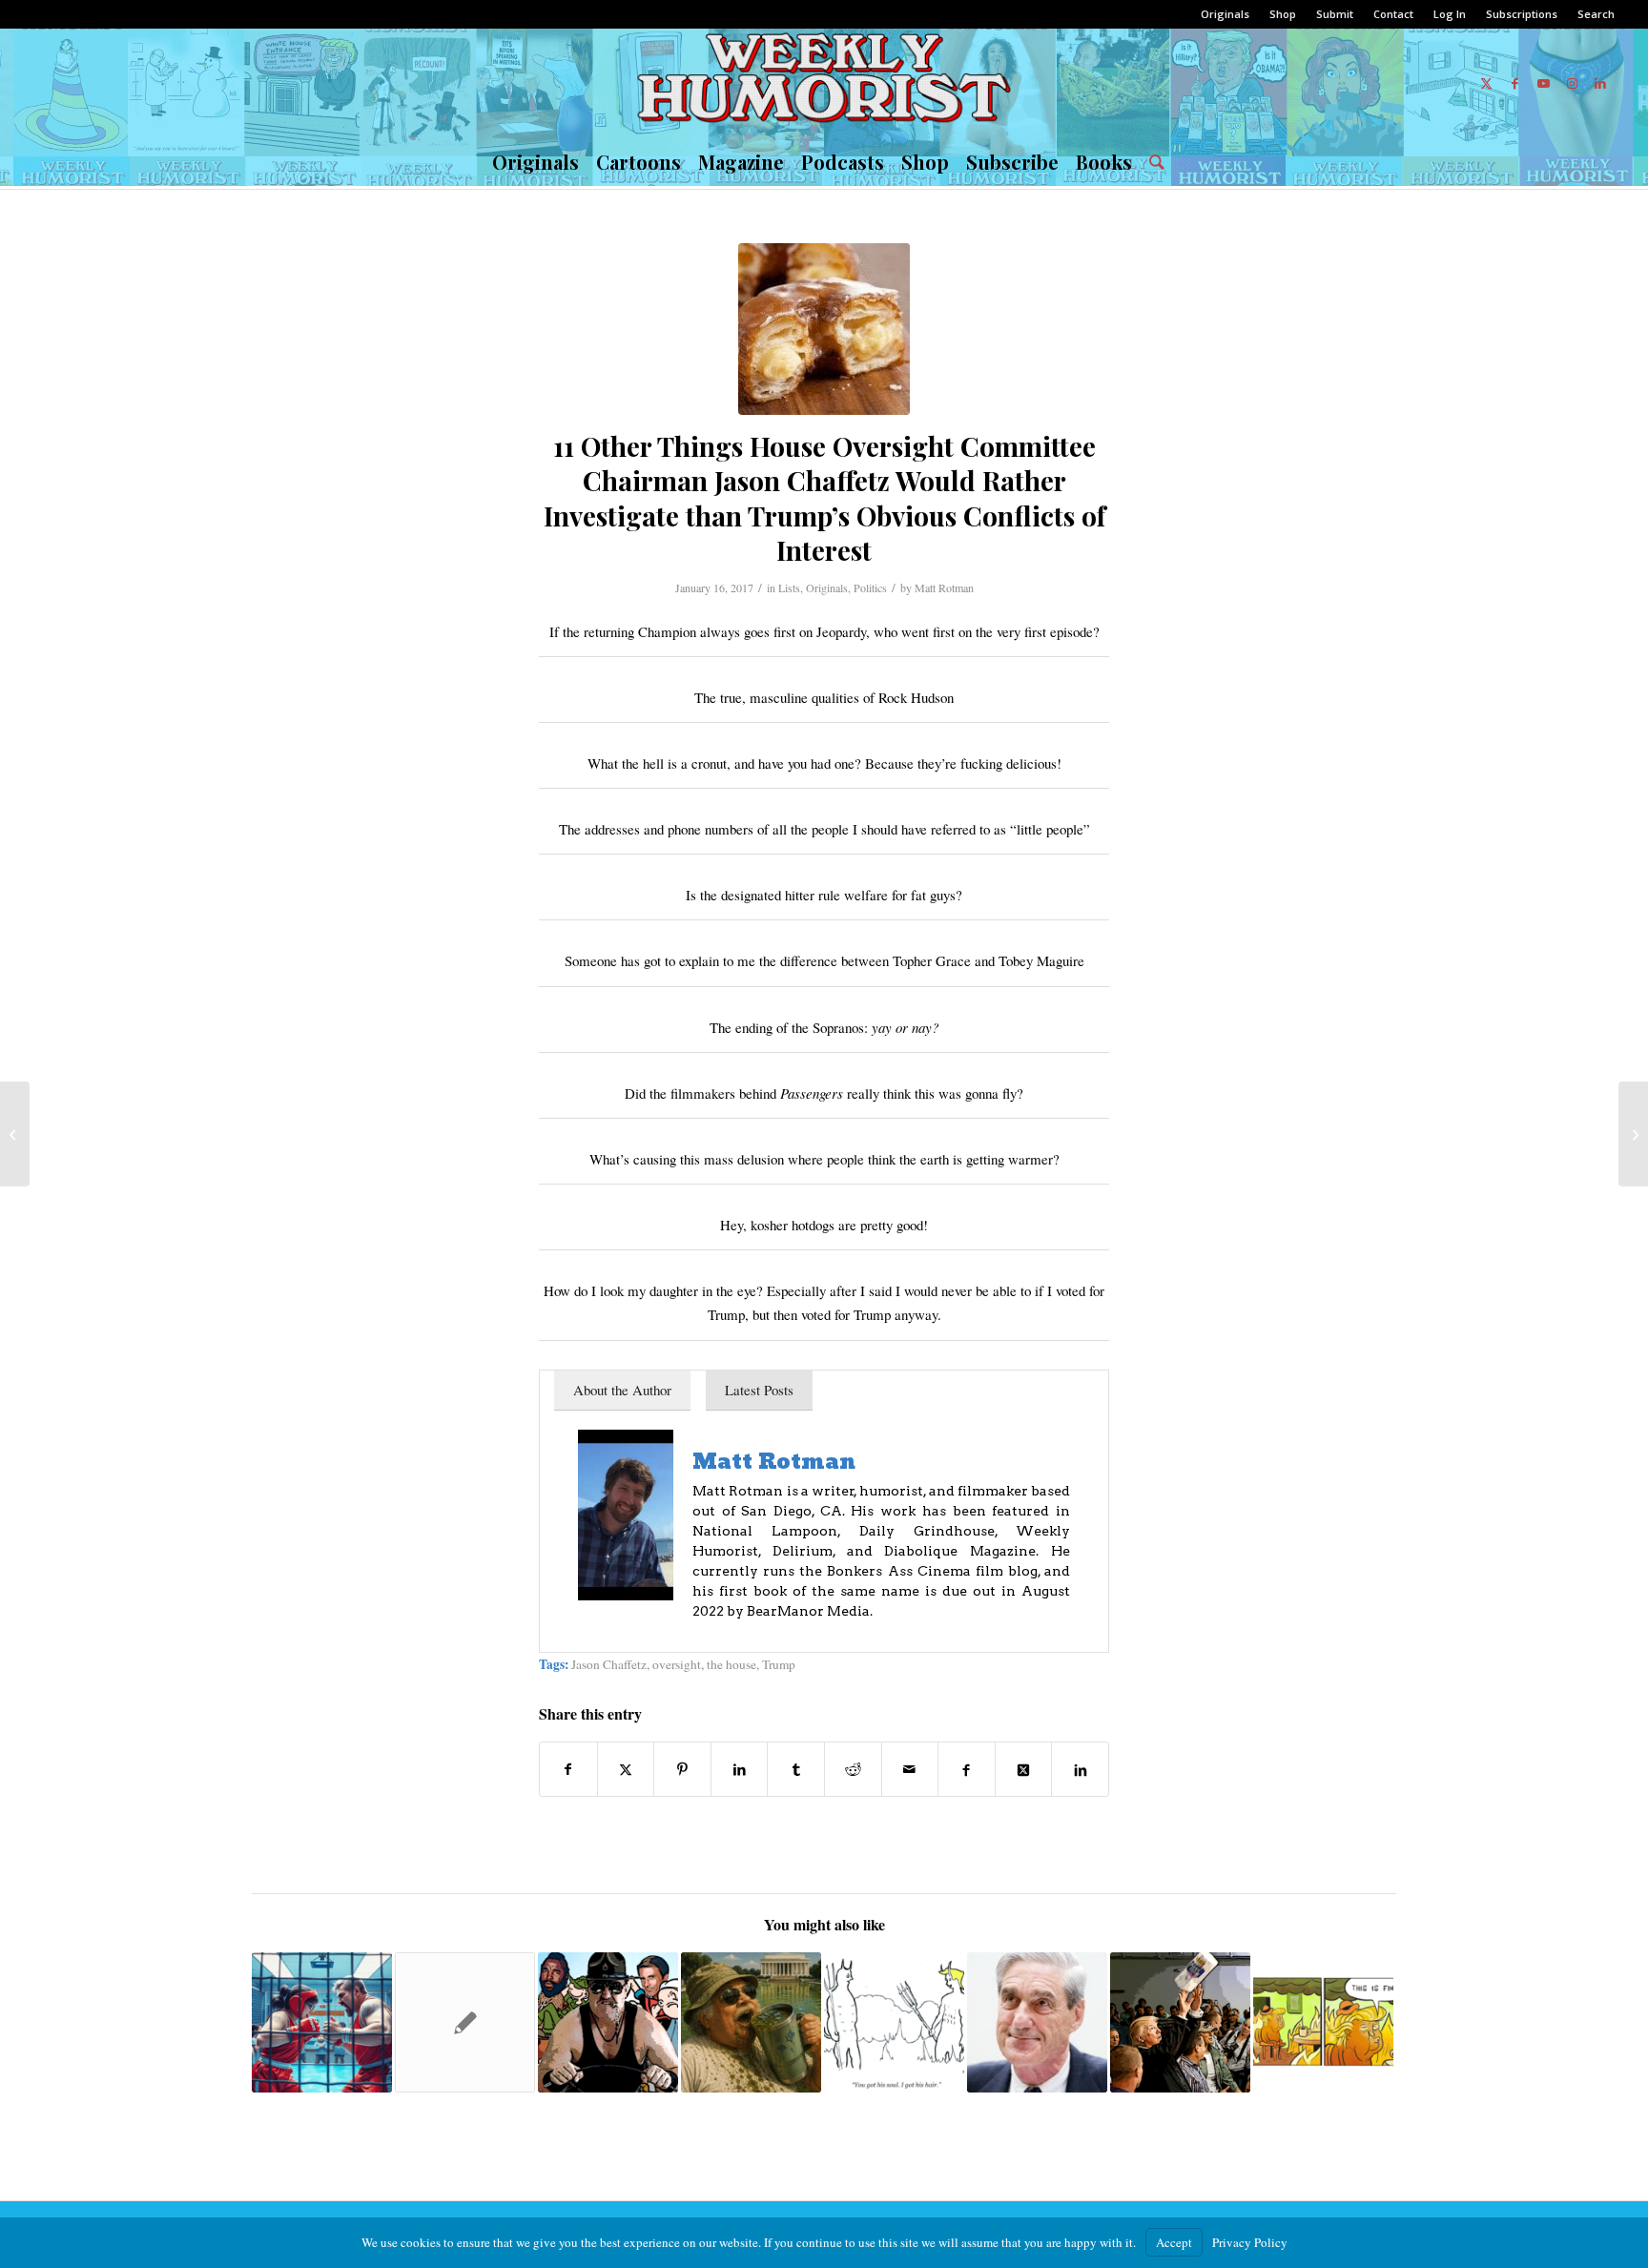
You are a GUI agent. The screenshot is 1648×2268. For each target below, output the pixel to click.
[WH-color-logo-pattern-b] (824, 83)
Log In (1450, 14)
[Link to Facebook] (1514, 83)
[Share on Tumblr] (796, 1769)
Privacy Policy (1250, 2242)
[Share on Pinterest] (682, 1769)
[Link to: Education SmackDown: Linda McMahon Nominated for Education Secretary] (322, 2022)
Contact (1393, 14)
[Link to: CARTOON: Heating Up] (1323, 2022)
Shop (1283, 14)
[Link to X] (1486, 83)
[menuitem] (1226, 14)
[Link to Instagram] (1572, 83)
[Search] (1153, 162)
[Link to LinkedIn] (1600, 83)
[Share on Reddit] (853, 1769)
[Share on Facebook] (568, 1769)
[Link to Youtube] (1543, 83)
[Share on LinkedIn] (740, 1769)
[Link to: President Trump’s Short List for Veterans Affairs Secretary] (608, 2022)
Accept (1174, 2242)
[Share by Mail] (910, 1769)
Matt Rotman (944, 588)
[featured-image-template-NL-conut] (824, 329)
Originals (1225, 14)
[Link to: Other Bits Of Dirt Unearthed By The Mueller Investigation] (1037, 2022)
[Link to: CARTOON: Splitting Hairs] (894, 2022)
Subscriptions (1522, 14)
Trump (779, 1664)
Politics (870, 588)
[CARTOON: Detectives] (1633, 1134)
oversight (677, 1664)
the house (731, 1664)
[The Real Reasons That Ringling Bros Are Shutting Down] (15, 1134)
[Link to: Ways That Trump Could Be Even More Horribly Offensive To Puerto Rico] (1180, 2022)
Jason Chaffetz (609, 1664)
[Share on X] (626, 1769)
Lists (789, 588)
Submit (1335, 14)
